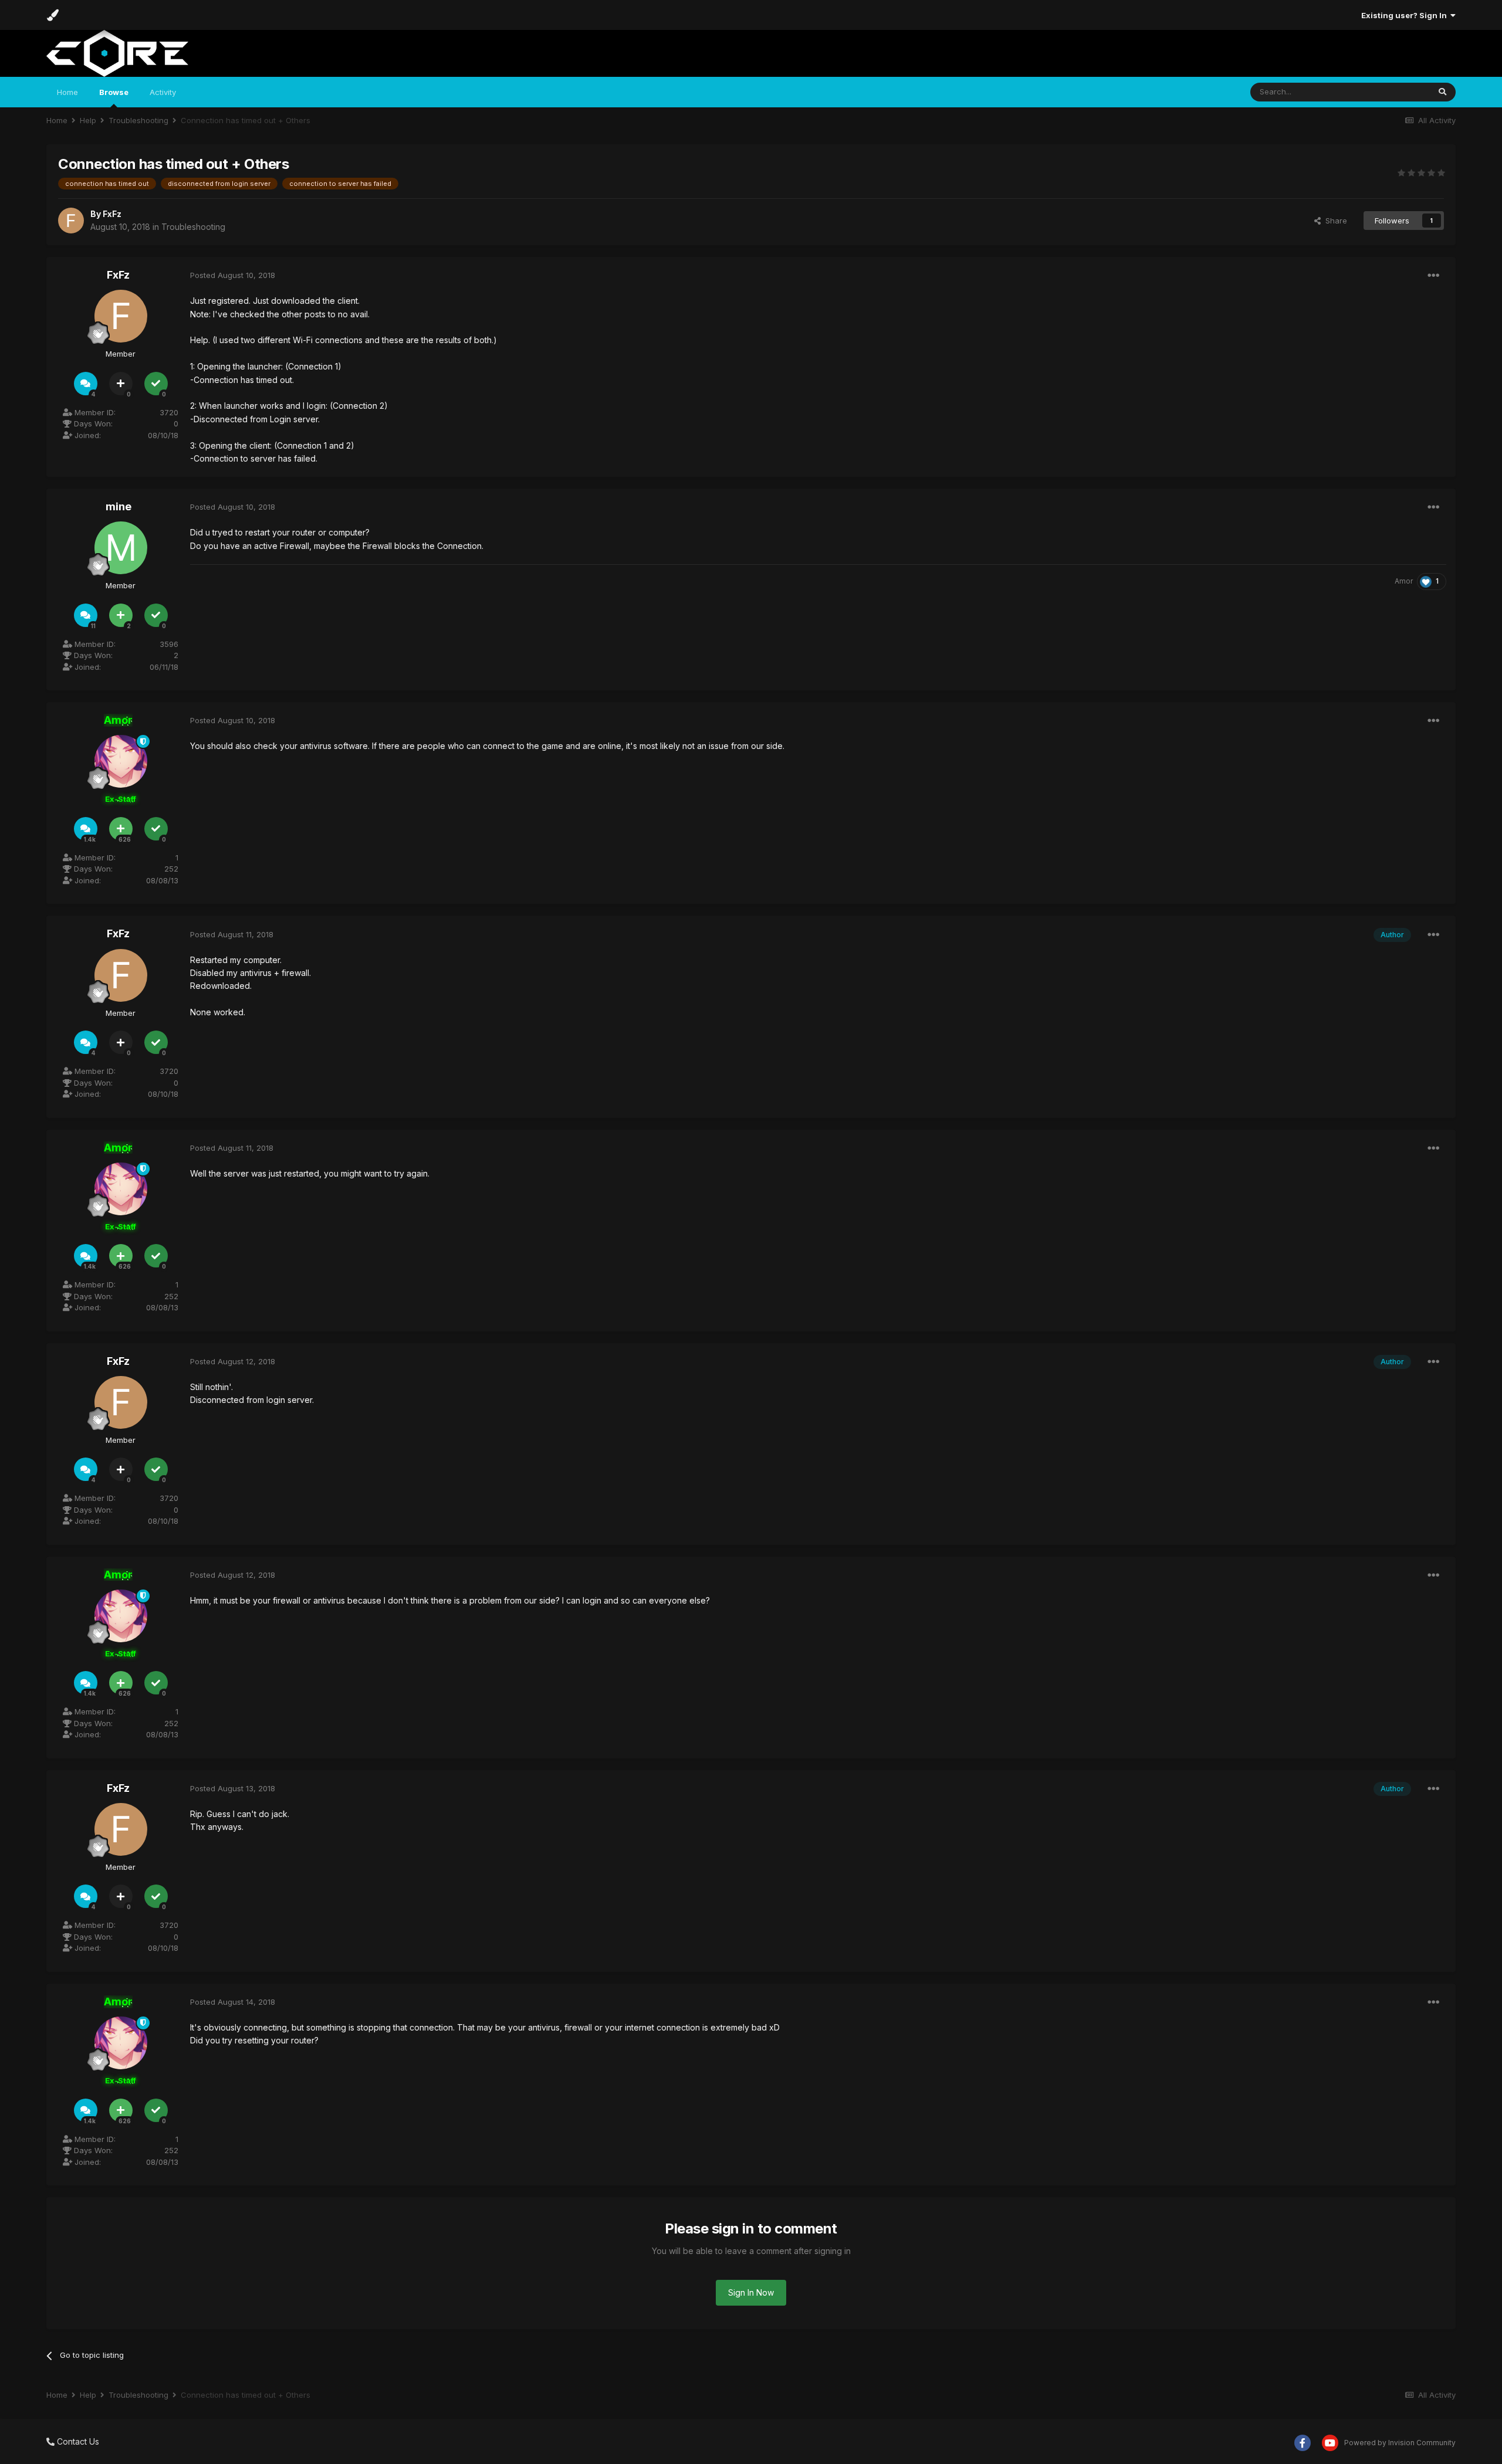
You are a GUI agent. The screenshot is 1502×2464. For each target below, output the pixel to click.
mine (119, 506)
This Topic (1395, 92)
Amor (1404, 581)
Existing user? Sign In (1406, 15)
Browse (114, 92)
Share (1334, 221)
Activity (163, 92)
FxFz (112, 214)
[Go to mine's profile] (121, 548)
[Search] (1442, 92)
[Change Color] (53, 15)
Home (67, 92)
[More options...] (1433, 276)
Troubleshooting (193, 227)
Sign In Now (751, 2292)
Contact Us (77, 2441)
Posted (233, 275)
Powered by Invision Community (1400, 2443)
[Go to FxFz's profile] (71, 221)
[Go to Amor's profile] (121, 761)
